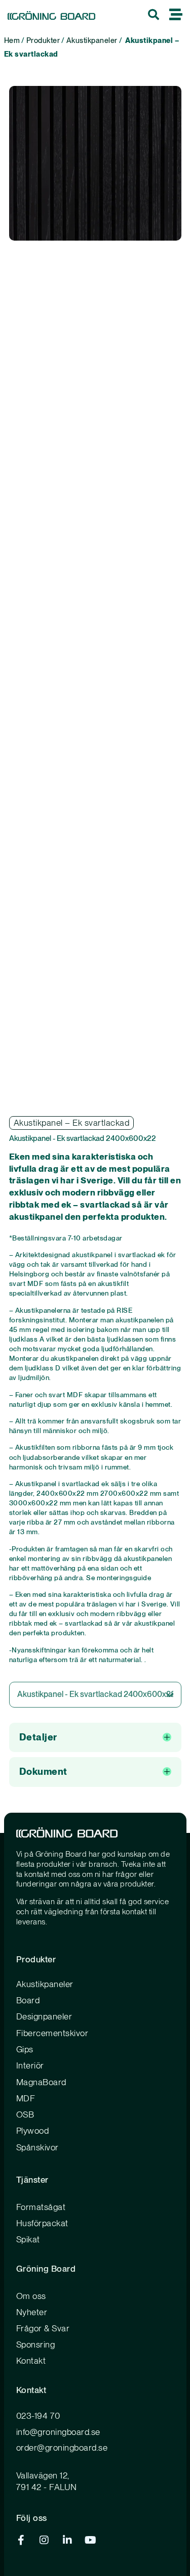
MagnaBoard (41, 2082)
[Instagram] (44, 2540)
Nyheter (32, 2312)
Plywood (33, 2131)
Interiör (30, 2065)
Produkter (43, 40)
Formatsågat (41, 2207)
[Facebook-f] (21, 2540)
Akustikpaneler (92, 40)
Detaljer (38, 1737)
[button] (95, 1738)
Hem (12, 40)
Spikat (28, 2239)
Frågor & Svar (43, 2328)
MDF (26, 2098)
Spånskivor (37, 2147)
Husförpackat (42, 2223)
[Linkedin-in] (67, 2540)
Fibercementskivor (52, 2033)
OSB (25, 2114)
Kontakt (31, 2361)
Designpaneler (44, 2016)
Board (28, 2000)
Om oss (31, 2296)
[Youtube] (90, 2540)
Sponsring (36, 2344)
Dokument (43, 1772)
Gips (25, 2049)
